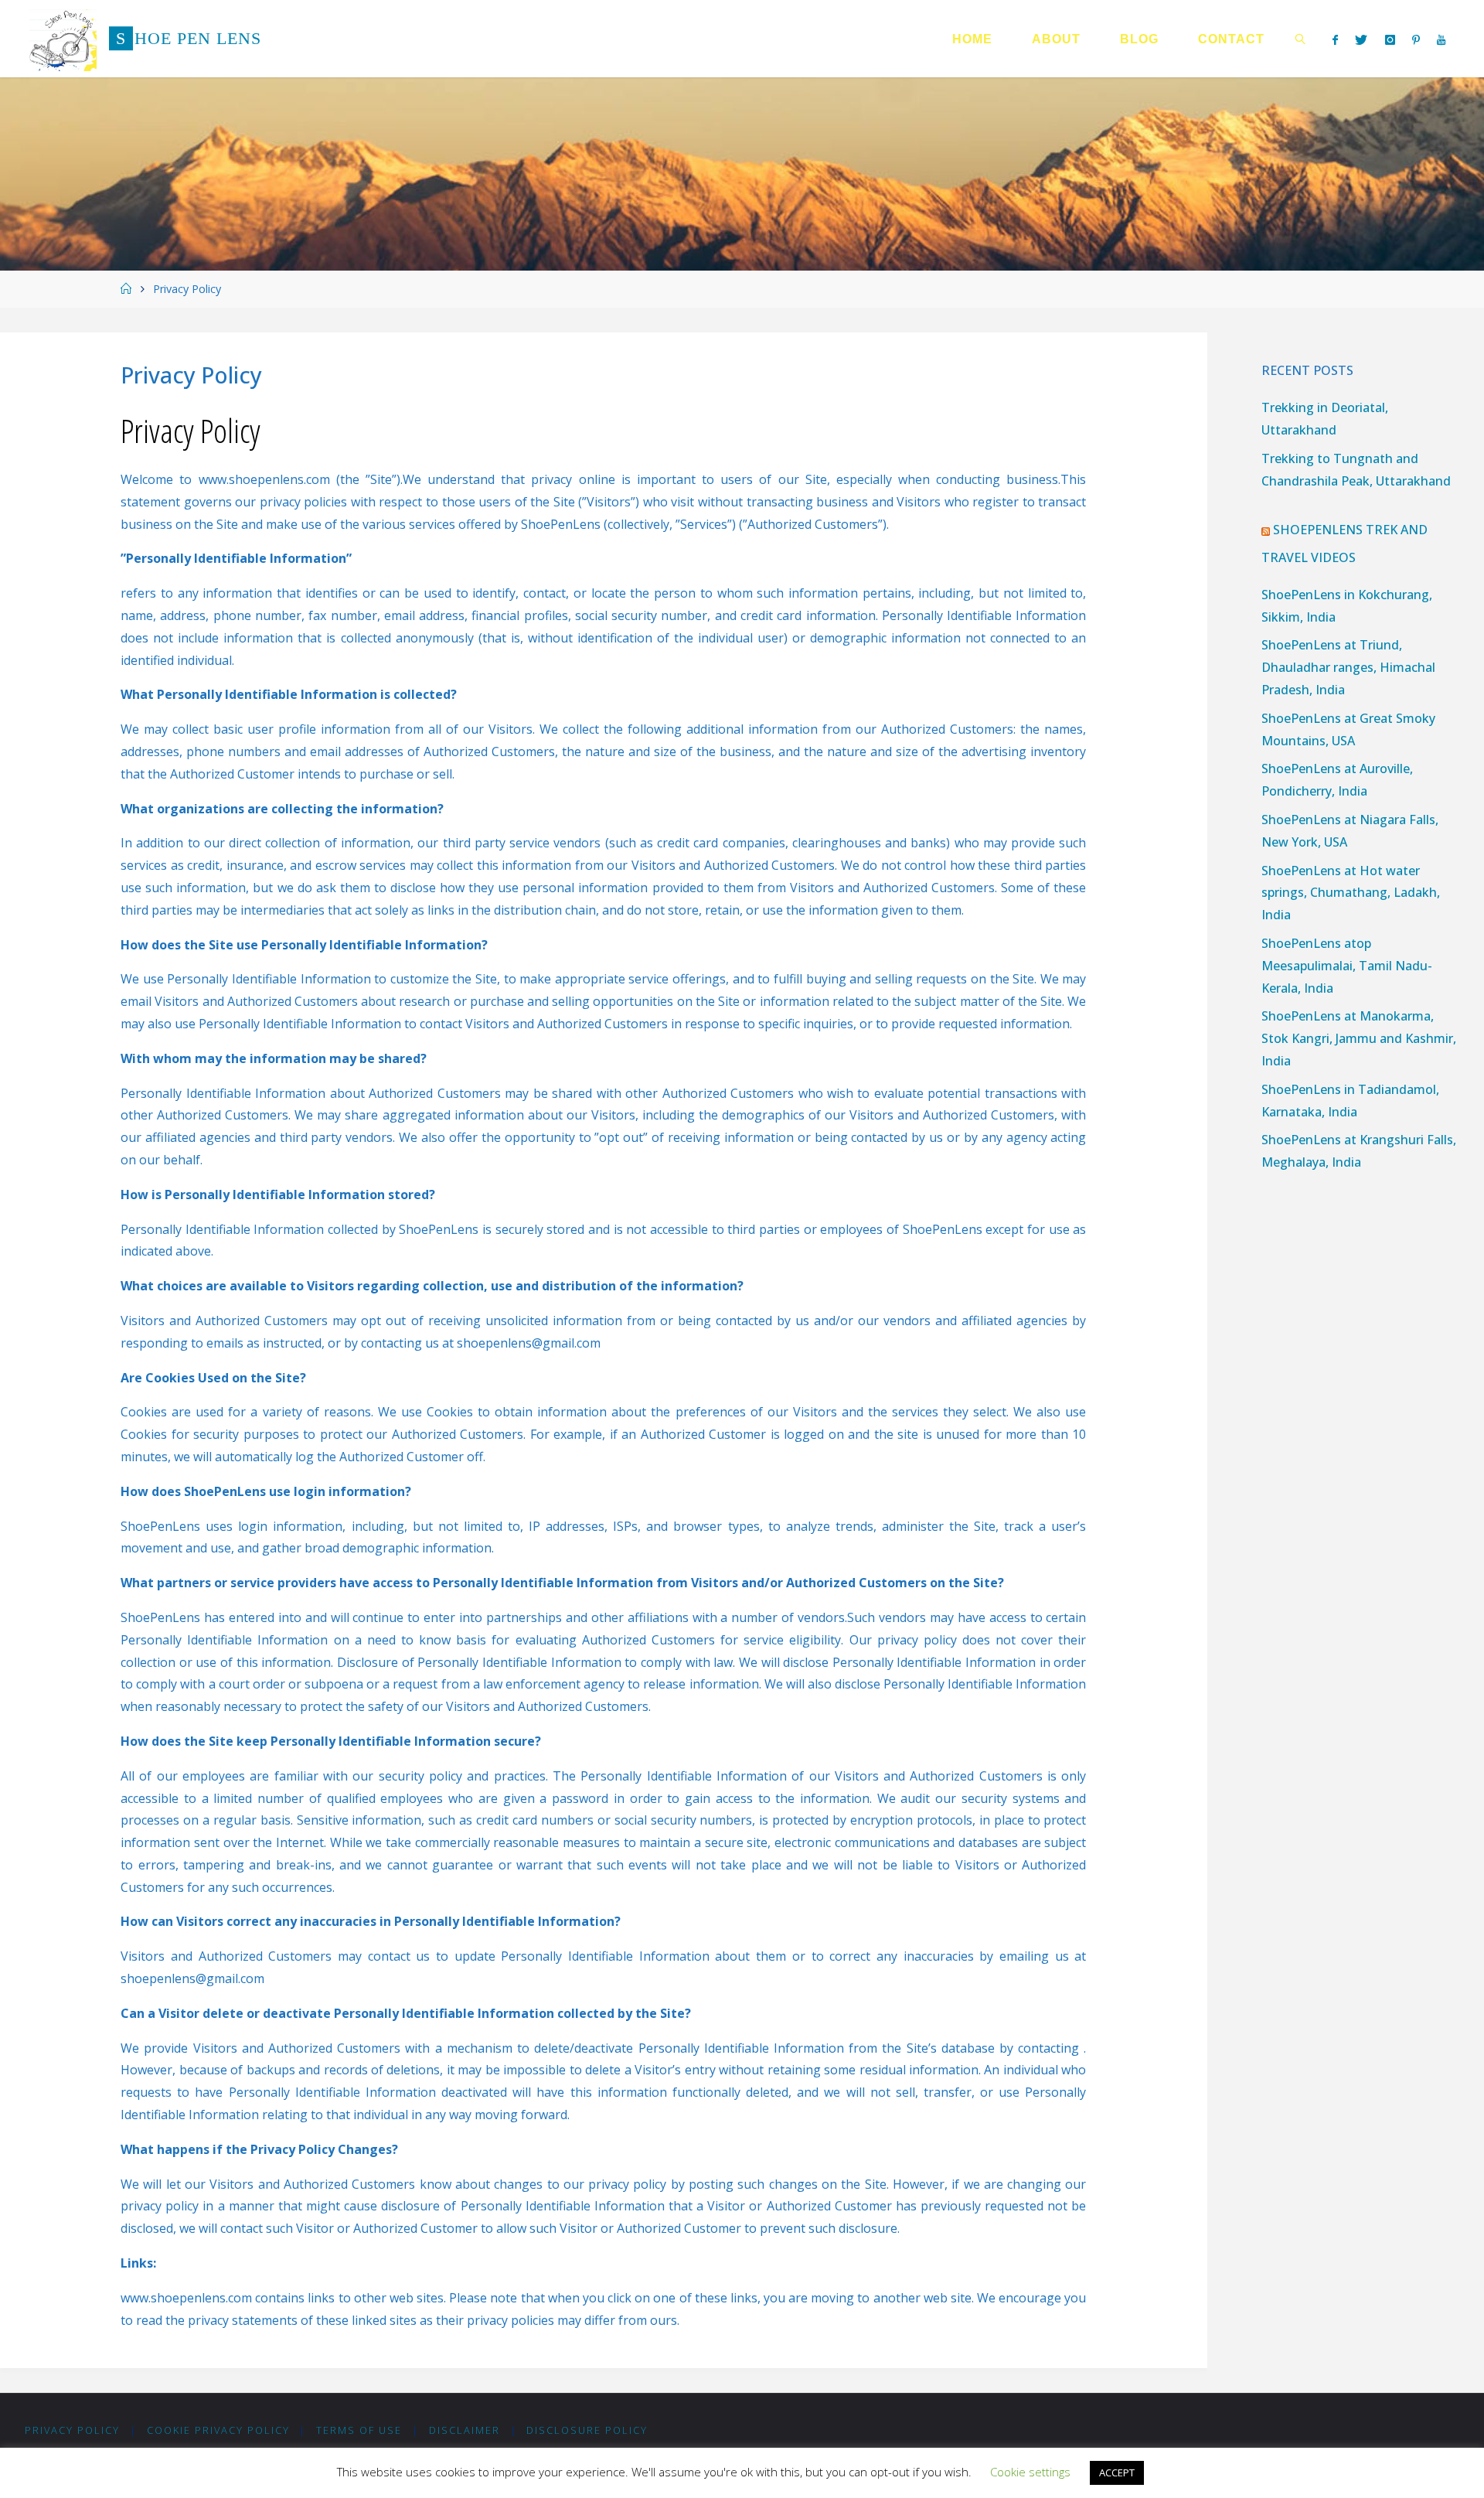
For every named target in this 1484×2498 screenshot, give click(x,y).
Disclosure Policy (587, 2430)
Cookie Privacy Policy (218, 2430)
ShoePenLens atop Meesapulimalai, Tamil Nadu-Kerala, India (1347, 966)
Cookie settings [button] (1030, 2472)
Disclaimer (465, 2430)
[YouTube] (1441, 39)
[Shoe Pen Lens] (63, 39)
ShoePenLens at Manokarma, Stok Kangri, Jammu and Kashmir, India (1359, 1038)
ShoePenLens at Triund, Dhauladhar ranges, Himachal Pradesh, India (1348, 667)
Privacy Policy (72, 2430)
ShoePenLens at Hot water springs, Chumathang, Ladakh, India (1351, 893)
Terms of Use (359, 2430)
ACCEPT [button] (1117, 2472)
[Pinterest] (1416, 39)
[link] (1301, 39)
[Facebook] (1335, 39)
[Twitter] (1361, 39)
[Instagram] (1389, 39)
